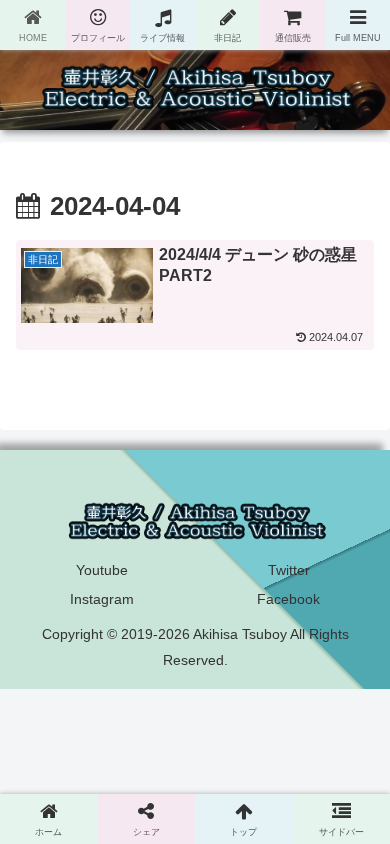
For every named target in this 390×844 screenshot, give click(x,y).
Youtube (102, 570)
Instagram (102, 599)
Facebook (288, 599)
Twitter (289, 570)
